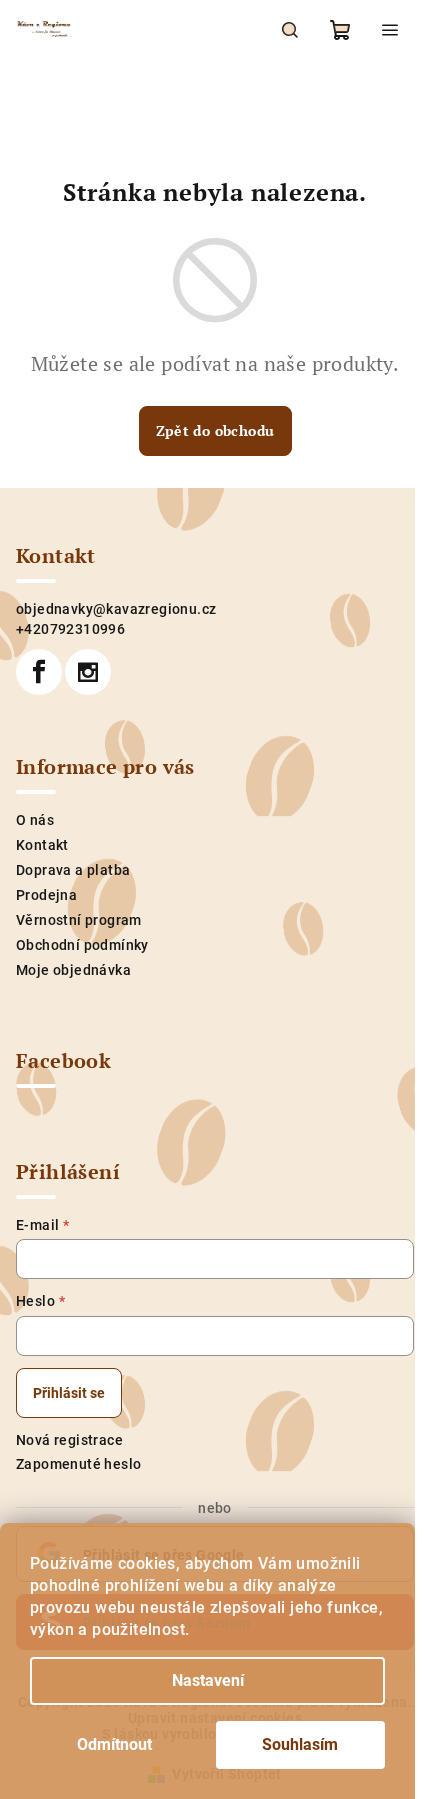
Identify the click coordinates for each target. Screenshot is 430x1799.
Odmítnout (114, 1744)
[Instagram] (88, 672)
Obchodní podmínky (82, 945)
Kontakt (42, 845)
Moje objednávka (73, 970)
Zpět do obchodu (215, 430)
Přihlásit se (69, 1393)
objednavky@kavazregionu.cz (116, 609)
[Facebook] (39, 672)
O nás (35, 820)
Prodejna (46, 895)
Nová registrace (69, 1440)
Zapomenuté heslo (78, 1464)
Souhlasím (300, 1744)
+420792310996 (70, 629)
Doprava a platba (73, 870)
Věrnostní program (79, 920)
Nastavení (208, 1680)
